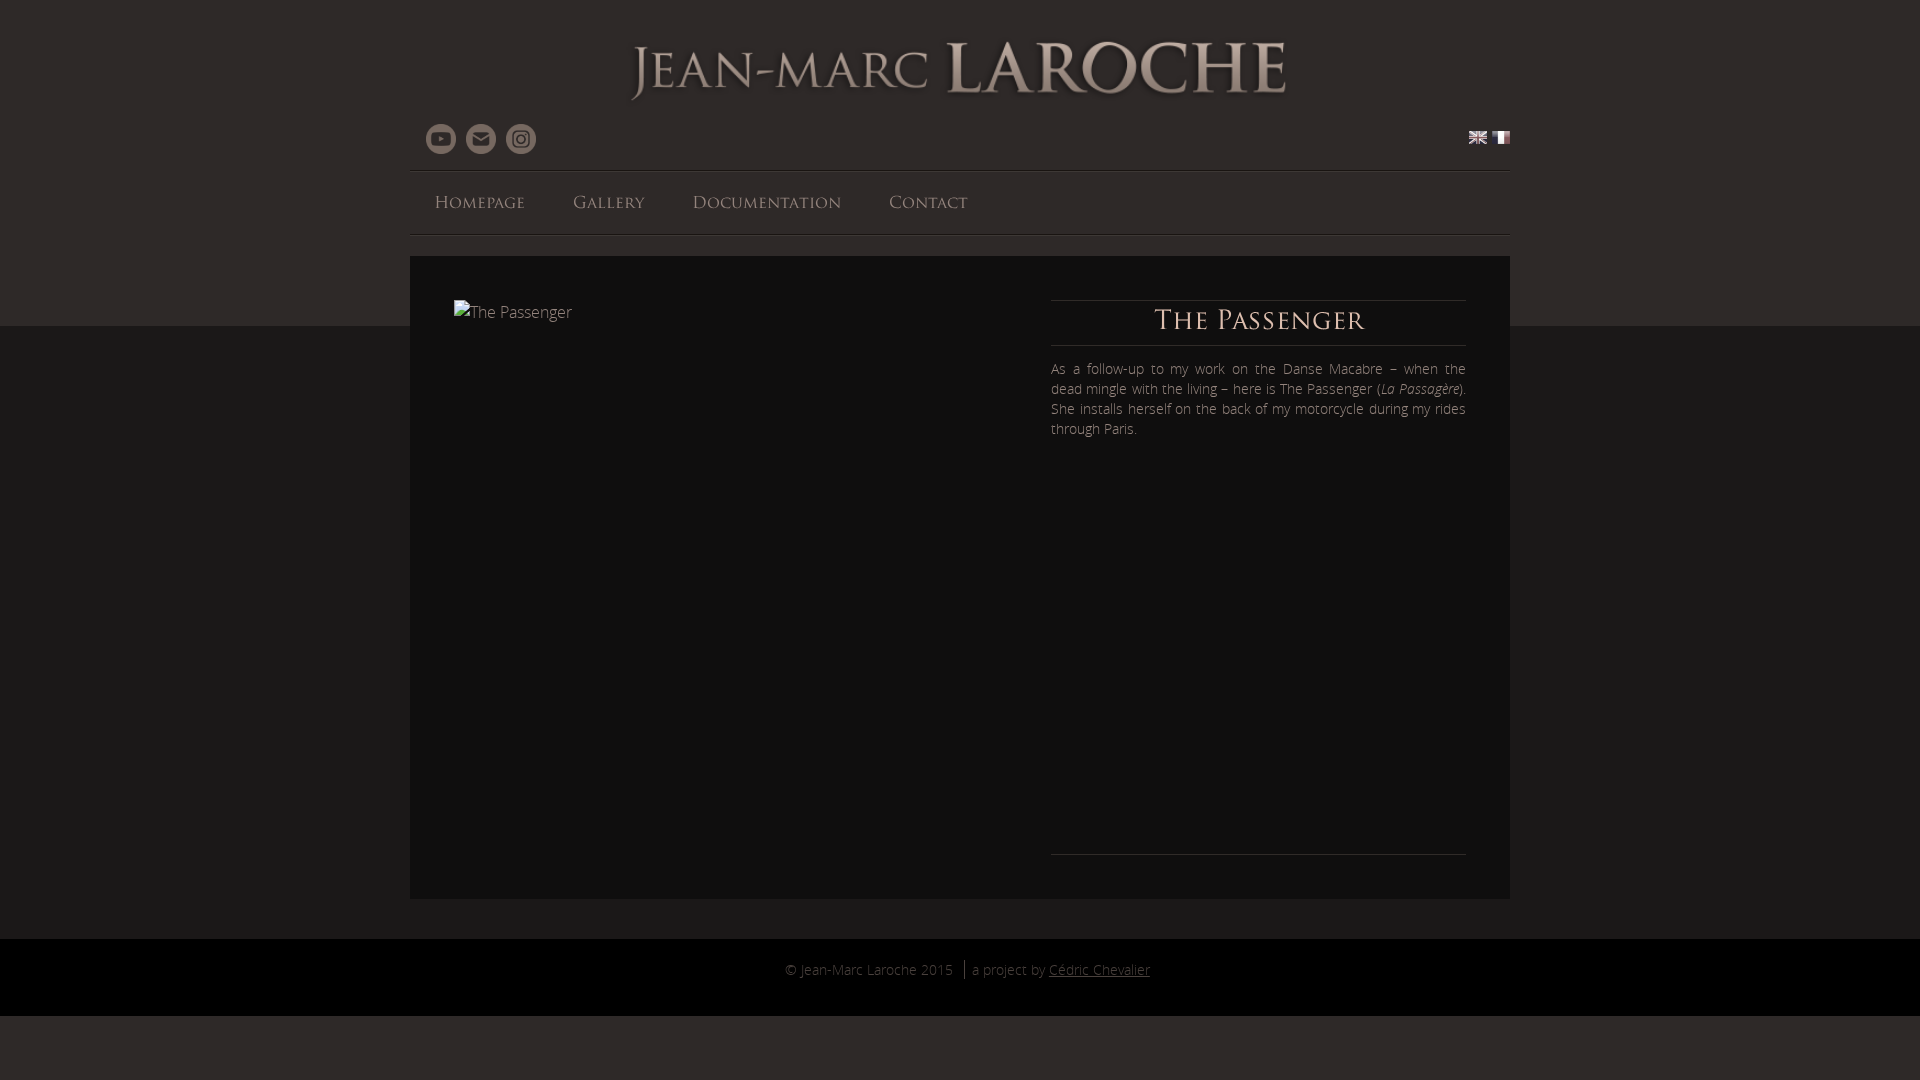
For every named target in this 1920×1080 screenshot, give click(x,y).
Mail (481, 139)
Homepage (479, 204)
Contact (928, 204)
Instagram (521, 139)
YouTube (441, 139)
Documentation (766, 204)
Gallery (608, 204)
